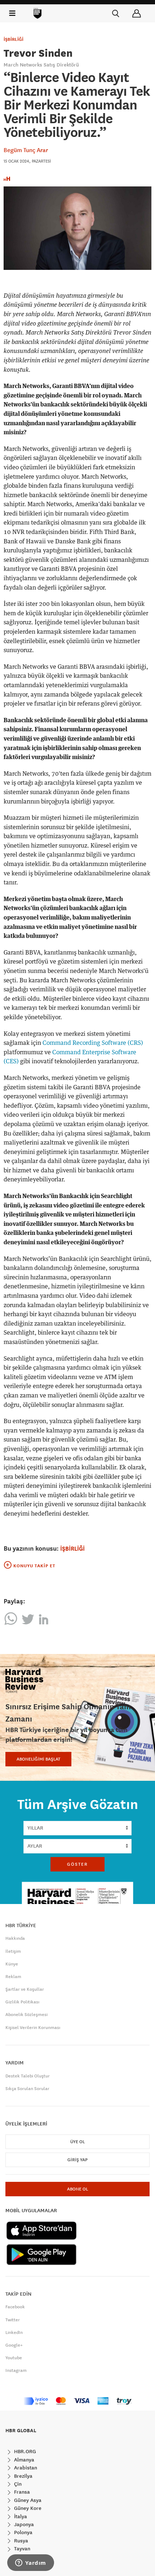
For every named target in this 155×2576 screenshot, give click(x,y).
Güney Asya (27, 2500)
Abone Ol (77, 2189)
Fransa (21, 2492)
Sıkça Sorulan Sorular (27, 2089)
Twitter (13, 2320)
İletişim (13, 1951)
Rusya (20, 2541)
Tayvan (21, 2549)
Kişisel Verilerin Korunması (33, 2028)
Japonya (23, 2524)
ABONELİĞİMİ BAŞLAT (38, 1759)
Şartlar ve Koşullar (25, 1989)
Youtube (14, 2358)
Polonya (23, 2532)
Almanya (23, 2460)
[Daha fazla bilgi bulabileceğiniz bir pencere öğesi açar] (31, 2563)
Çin (17, 2484)
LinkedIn (14, 2332)
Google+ (14, 2345)
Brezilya (23, 2476)
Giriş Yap (77, 2160)
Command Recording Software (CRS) (93, 1043)
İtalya (20, 2516)
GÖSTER (77, 1864)
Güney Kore (27, 2508)
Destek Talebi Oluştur (28, 2076)
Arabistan (25, 2468)
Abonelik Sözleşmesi (26, 2015)
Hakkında (15, 1938)
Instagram (16, 2370)
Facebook (15, 2307)
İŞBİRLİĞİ (14, 39)
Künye (12, 1964)
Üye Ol (77, 2142)
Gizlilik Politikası (22, 2002)
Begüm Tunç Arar (26, 150)
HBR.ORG (24, 2451)
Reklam (13, 1977)
